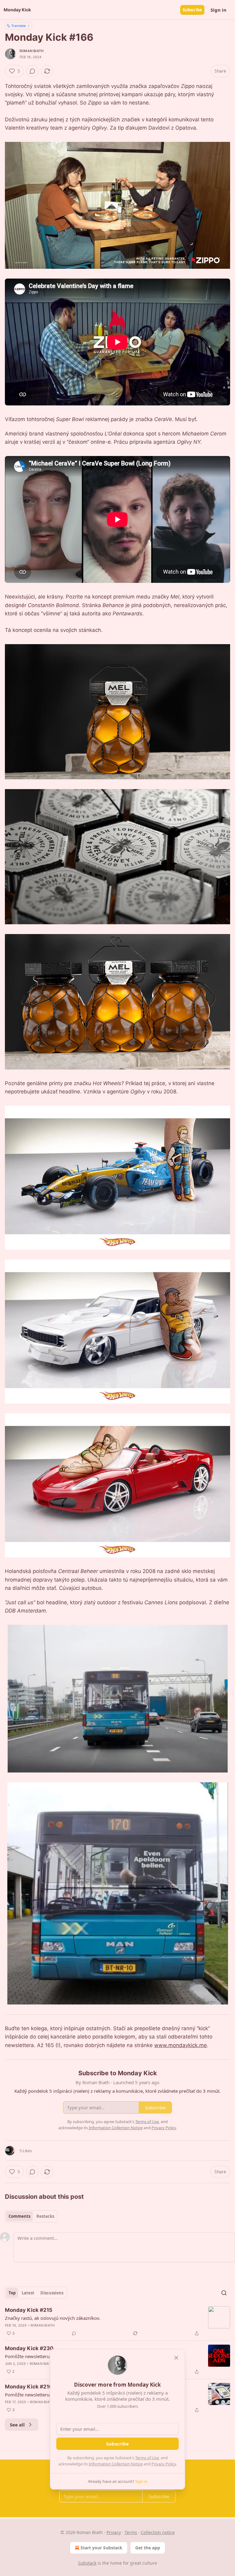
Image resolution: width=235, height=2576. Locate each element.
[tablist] (31, 2216)
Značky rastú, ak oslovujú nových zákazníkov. (53, 2318)
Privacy (114, 2532)
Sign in (218, 10)
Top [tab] (12, 2293)
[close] (176, 2358)
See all (17, 2425)
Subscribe (192, 10)
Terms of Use (147, 2458)
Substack (87, 2563)
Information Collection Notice (116, 2464)
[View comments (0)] (32, 71)
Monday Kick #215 (29, 2310)
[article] (117, 2322)
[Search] (224, 2293)
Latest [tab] (28, 2293)
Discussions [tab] (52, 2293)
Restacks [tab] (45, 2216)
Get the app (148, 2548)
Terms (131, 2532)
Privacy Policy (164, 2464)
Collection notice (158, 2532)
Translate (19, 26)
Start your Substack (101, 2548)
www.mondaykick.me (181, 2045)
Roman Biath (32, 51)
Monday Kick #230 (29, 2348)
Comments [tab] (19, 2216)
